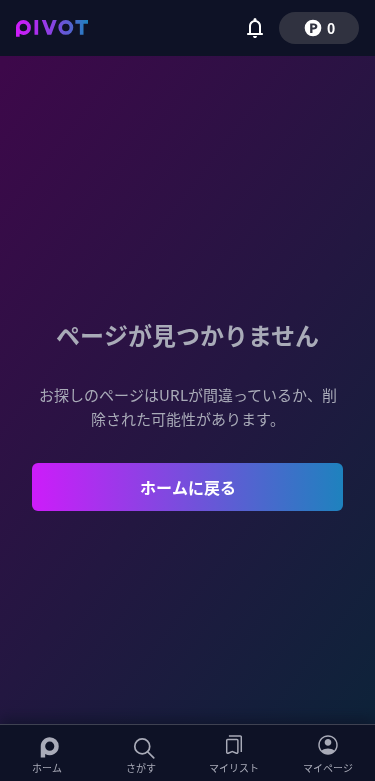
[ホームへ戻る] (52, 28)
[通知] (255, 28)
